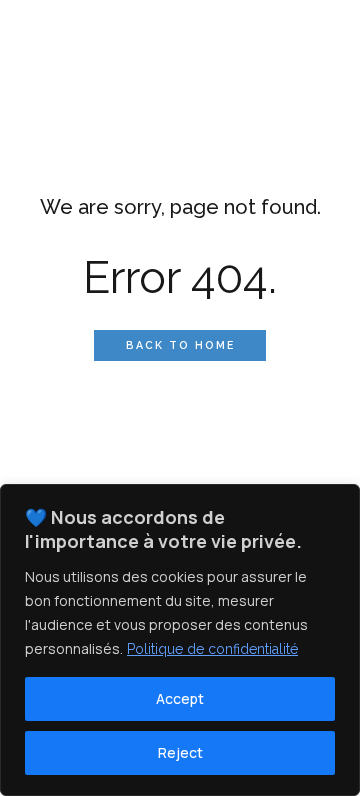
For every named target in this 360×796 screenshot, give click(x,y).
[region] (180, 640)
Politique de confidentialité (212, 649)
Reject (180, 752)
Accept (180, 698)
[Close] (339, 501)
